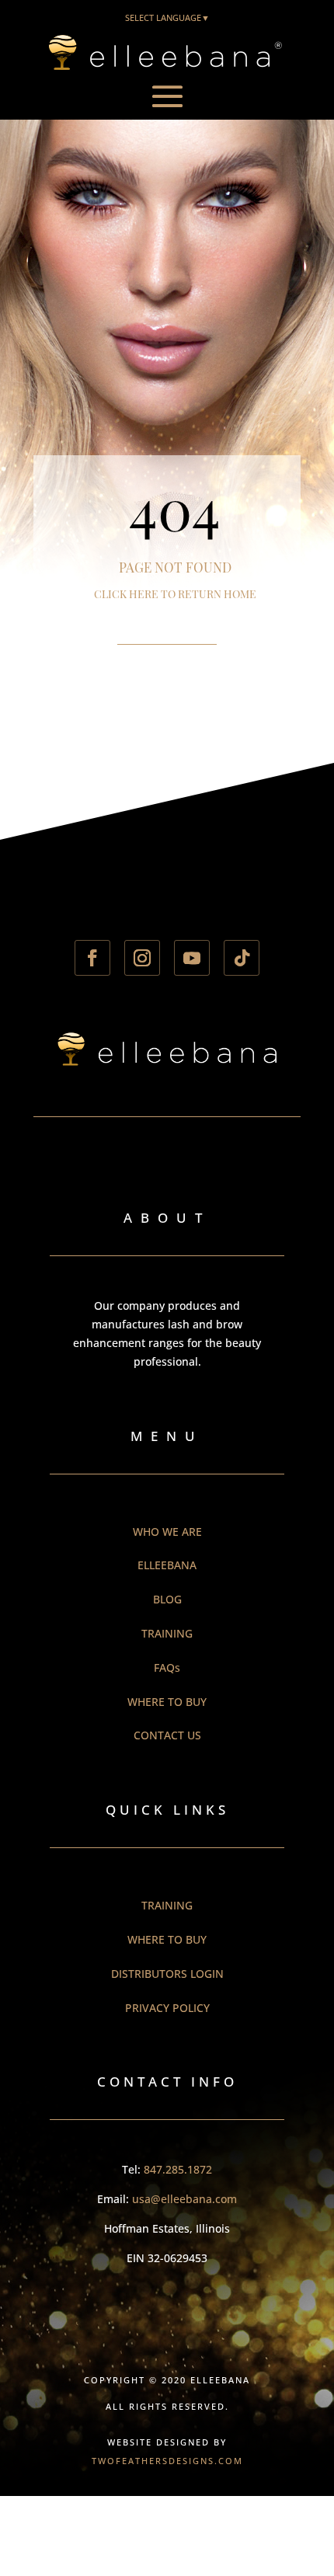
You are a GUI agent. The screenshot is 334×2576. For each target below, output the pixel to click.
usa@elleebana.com (184, 2199)
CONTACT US (167, 1735)
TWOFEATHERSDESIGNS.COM (167, 2461)
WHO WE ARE (167, 1532)
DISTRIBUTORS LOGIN (167, 1974)
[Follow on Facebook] (92, 958)
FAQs (167, 1667)
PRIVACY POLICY (167, 2008)
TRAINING (167, 1633)
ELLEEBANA (167, 1565)
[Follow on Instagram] (142, 958)
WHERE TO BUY (167, 1702)
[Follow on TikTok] (242, 958)
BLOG (167, 1599)
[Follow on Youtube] (192, 958)
